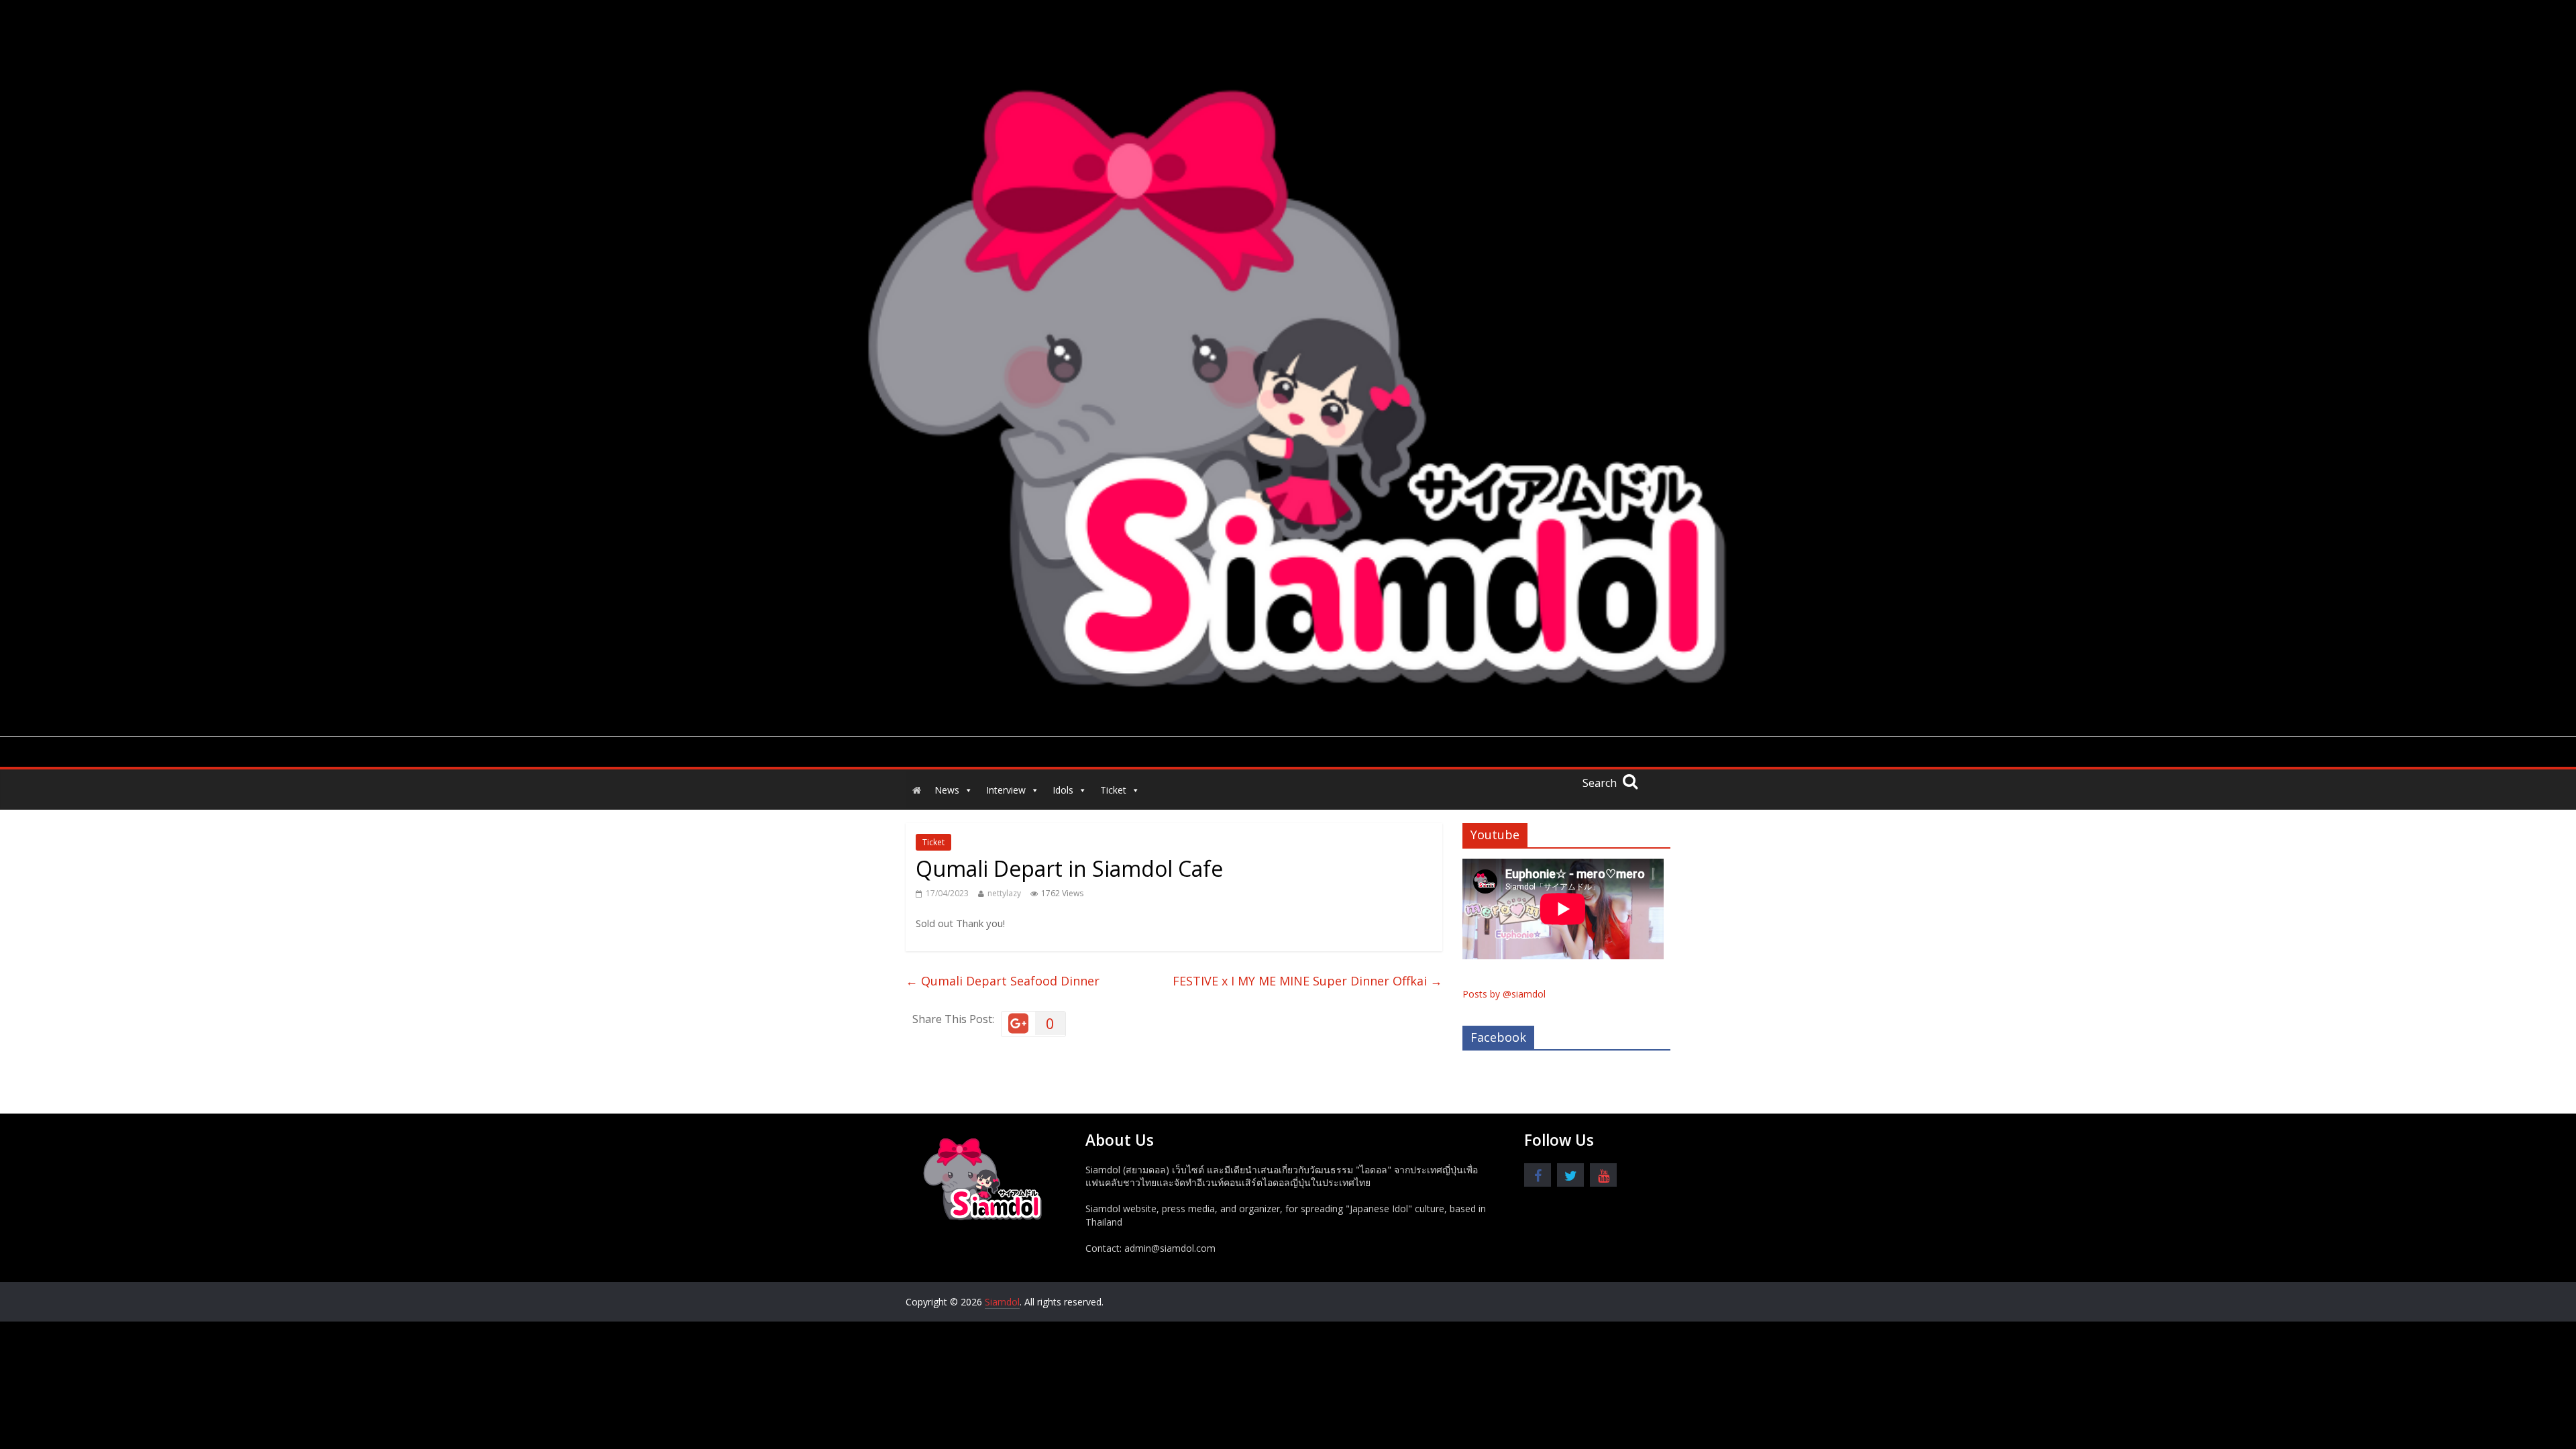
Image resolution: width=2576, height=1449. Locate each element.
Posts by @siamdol (1504, 994)
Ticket (1113, 790)
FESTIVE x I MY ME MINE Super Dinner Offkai (1307, 981)
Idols (1063, 790)
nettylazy (1004, 893)
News (947, 790)
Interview (1006, 790)
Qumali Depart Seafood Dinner (1003, 981)
